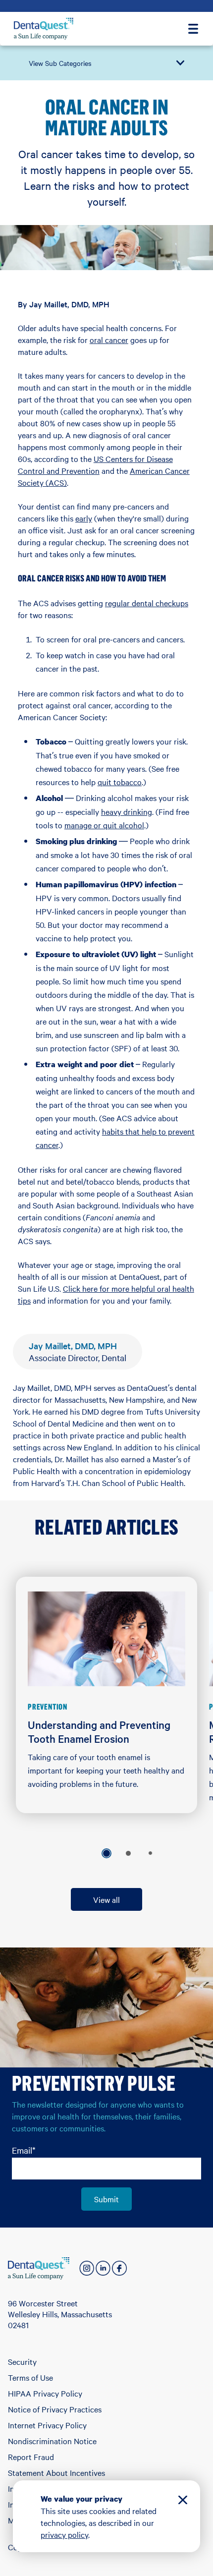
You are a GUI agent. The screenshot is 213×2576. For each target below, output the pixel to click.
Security (22, 2361)
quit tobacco (120, 782)
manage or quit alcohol (104, 825)
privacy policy (64, 2534)
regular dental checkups (147, 603)
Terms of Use (30, 2377)
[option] (106, 1853)
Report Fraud (31, 2457)
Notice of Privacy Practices (55, 2409)
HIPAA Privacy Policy (45, 2393)
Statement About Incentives (56, 2472)
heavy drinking (127, 811)
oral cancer (109, 340)
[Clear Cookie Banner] (183, 2501)
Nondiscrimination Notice (52, 2441)
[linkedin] (103, 2268)
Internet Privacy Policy (47, 2425)
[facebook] (119, 2268)
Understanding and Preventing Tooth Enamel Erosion (99, 1731)
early (84, 518)
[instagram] (87, 2268)
